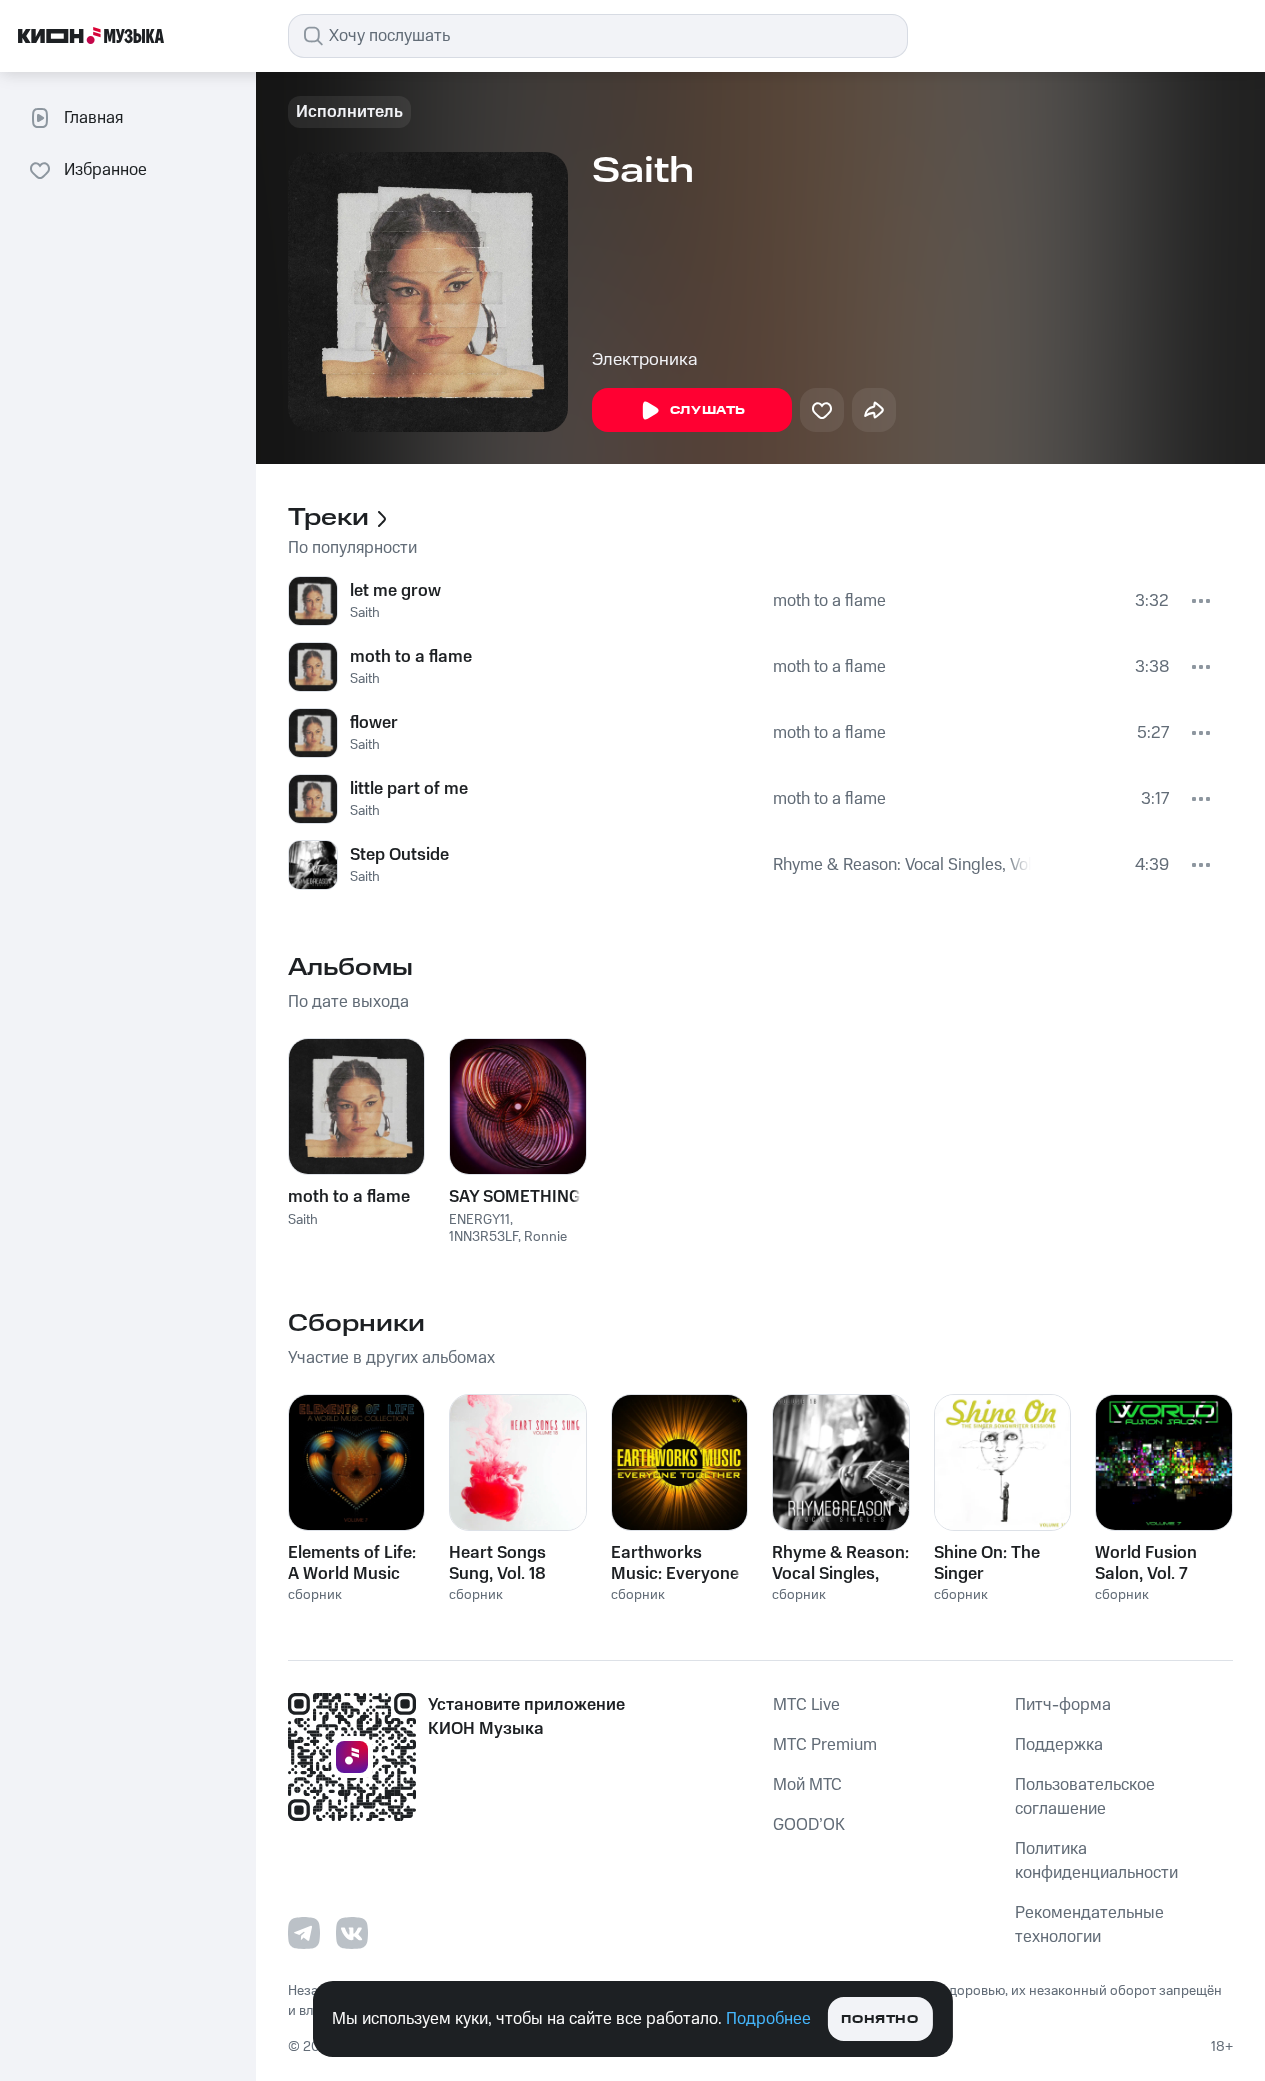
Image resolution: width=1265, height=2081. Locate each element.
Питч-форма (1063, 1705)
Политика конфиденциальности (1096, 1861)
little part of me (409, 789)
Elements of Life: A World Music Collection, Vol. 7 (352, 1563)
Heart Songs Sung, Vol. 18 (497, 1563)
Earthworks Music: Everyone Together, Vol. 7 (675, 1563)
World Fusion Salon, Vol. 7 (1146, 1563)
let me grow (395, 591)
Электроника (645, 360)
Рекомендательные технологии (1089, 1925)
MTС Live (806, 1705)
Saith (365, 613)
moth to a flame (829, 601)
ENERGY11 (479, 1220)
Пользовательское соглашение (1085, 1797)
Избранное (105, 170)
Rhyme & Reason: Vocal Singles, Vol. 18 (902, 865)
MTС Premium (825, 1745)
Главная (93, 118)
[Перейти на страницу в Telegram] (304, 1933)
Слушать (708, 410)
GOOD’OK (809, 1825)
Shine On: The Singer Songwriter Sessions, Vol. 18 (997, 1563)
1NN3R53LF (483, 1237)
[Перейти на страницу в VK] (352, 1933)
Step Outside (399, 855)
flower (374, 723)
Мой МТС (807, 1785)
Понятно (879, 2019)
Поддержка (1059, 1745)
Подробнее (768, 2019)
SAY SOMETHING (515, 1197)
